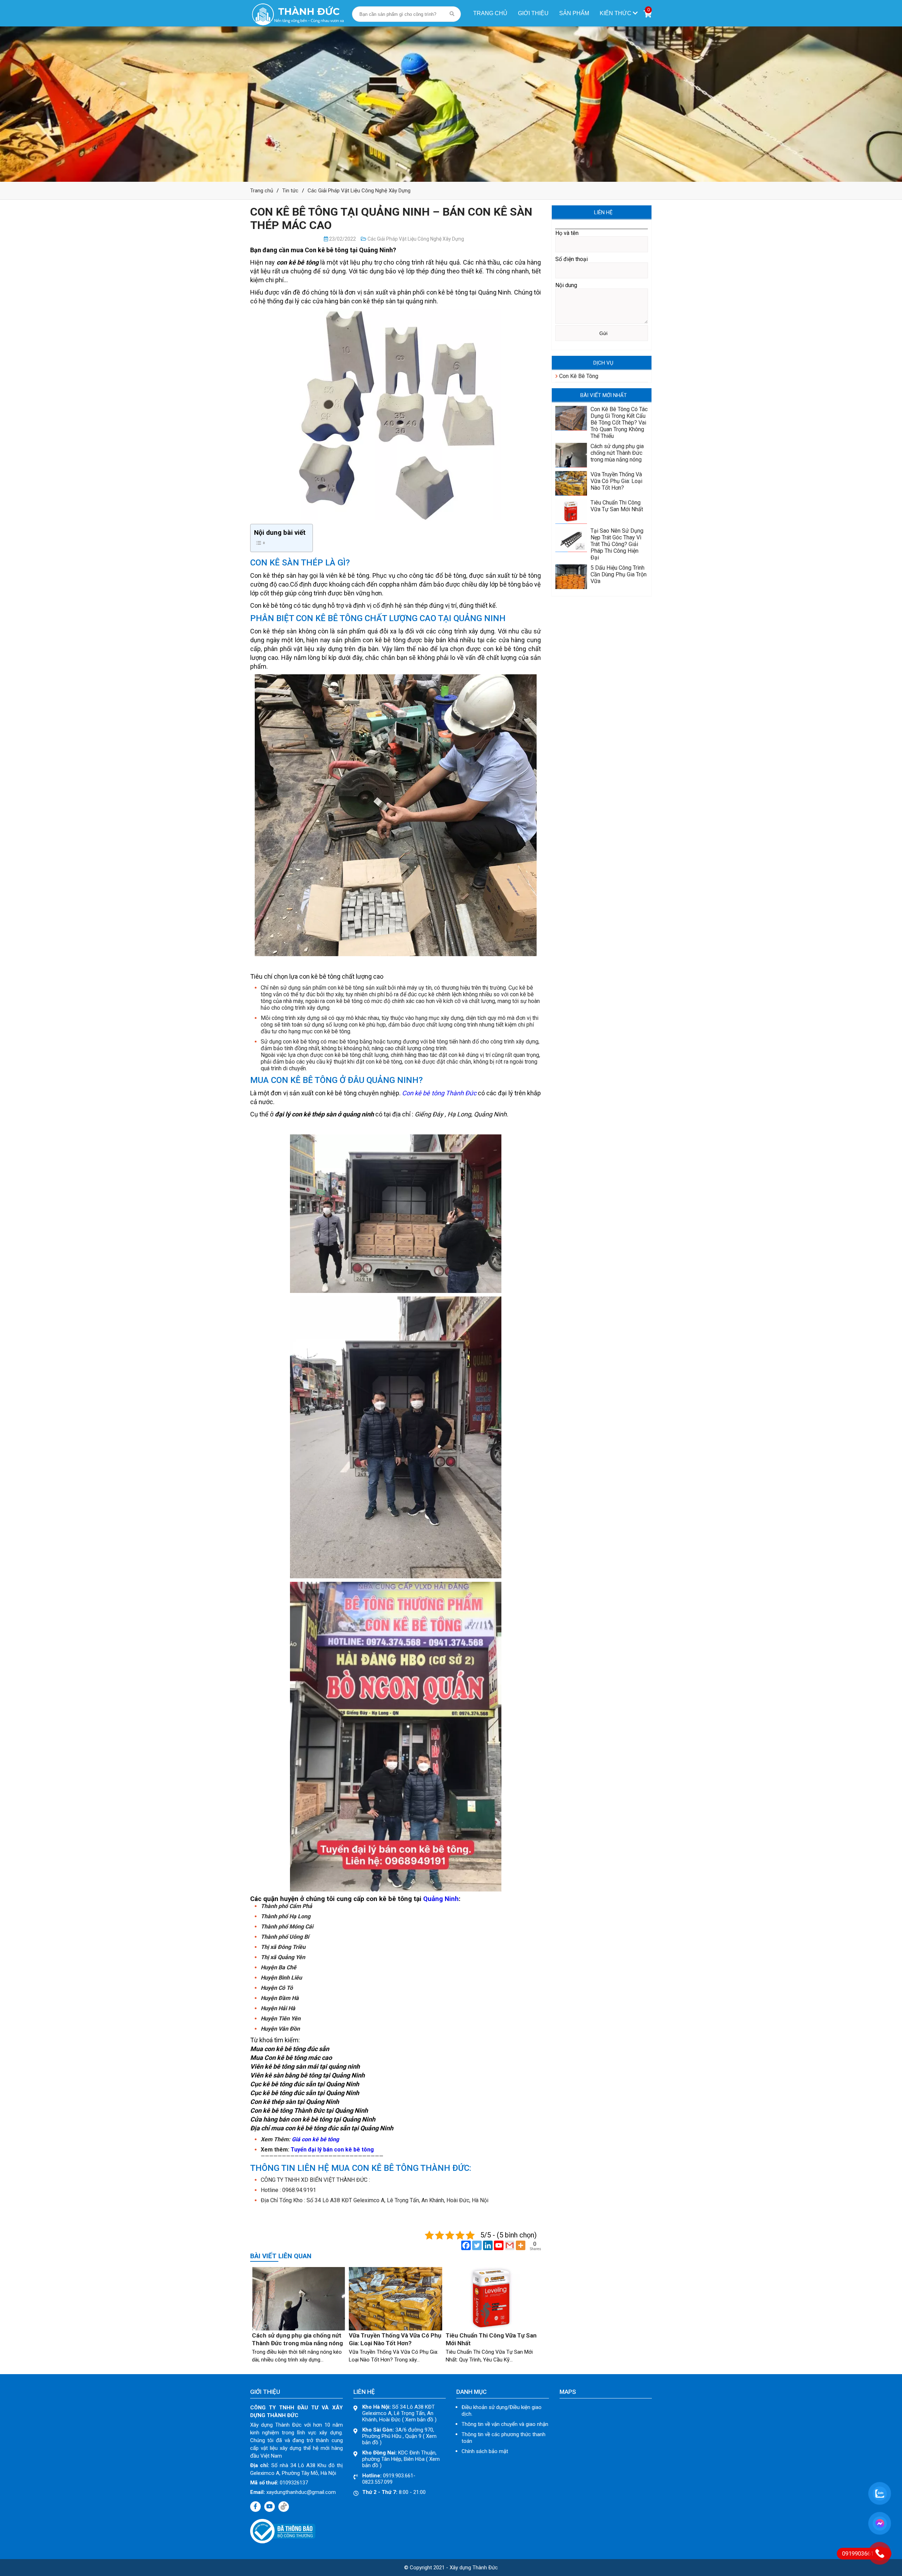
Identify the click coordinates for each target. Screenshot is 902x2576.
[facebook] (255, 2507)
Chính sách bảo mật (485, 2451)
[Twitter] (477, 2245)
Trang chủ (490, 13)
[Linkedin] (488, 2245)
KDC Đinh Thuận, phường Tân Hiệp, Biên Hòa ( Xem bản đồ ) (401, 2459)
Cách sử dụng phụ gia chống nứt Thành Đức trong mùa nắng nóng (617, 453)
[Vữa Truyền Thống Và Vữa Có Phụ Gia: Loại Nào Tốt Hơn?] (396, 2329)
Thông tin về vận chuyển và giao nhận (505, 2424)
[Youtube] (499, 2245)
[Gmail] (510, 2245)
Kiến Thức (616, 13)
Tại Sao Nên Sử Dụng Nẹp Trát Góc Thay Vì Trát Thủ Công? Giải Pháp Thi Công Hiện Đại (617, 544)
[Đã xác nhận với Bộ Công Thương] (283, 2542)
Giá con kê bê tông (315, 2139)
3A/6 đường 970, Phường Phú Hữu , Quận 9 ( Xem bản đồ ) (399, 2436)
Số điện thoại (572, 259)
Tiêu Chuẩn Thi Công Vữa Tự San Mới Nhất (617, 506)
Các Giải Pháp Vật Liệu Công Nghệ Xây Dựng (359, 191)
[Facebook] (466, 2245)
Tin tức (290, 191)
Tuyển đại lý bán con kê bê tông (332, 2150)
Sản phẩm (574, 13)
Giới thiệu (533, 13)
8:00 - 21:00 (394, 2492)
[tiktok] (284, 2507)
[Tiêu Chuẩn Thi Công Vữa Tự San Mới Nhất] (492, 2329)
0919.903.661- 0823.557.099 (389, 2479)
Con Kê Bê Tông (578, 376)
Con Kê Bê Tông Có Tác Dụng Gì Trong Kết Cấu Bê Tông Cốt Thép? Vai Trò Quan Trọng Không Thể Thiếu (619, 423)
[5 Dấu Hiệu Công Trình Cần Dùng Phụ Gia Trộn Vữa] (571, 587)
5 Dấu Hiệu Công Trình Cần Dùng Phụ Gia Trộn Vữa (619, 574)
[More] (521, 2245)
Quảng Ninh (441, 1899)
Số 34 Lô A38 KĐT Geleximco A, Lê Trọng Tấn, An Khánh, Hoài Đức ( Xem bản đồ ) (399, 2413)
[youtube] (270, 2507)
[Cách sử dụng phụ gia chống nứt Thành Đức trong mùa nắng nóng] (299, 2329)
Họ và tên (567, 233)
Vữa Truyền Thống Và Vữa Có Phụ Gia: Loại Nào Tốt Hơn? (616, 481)
